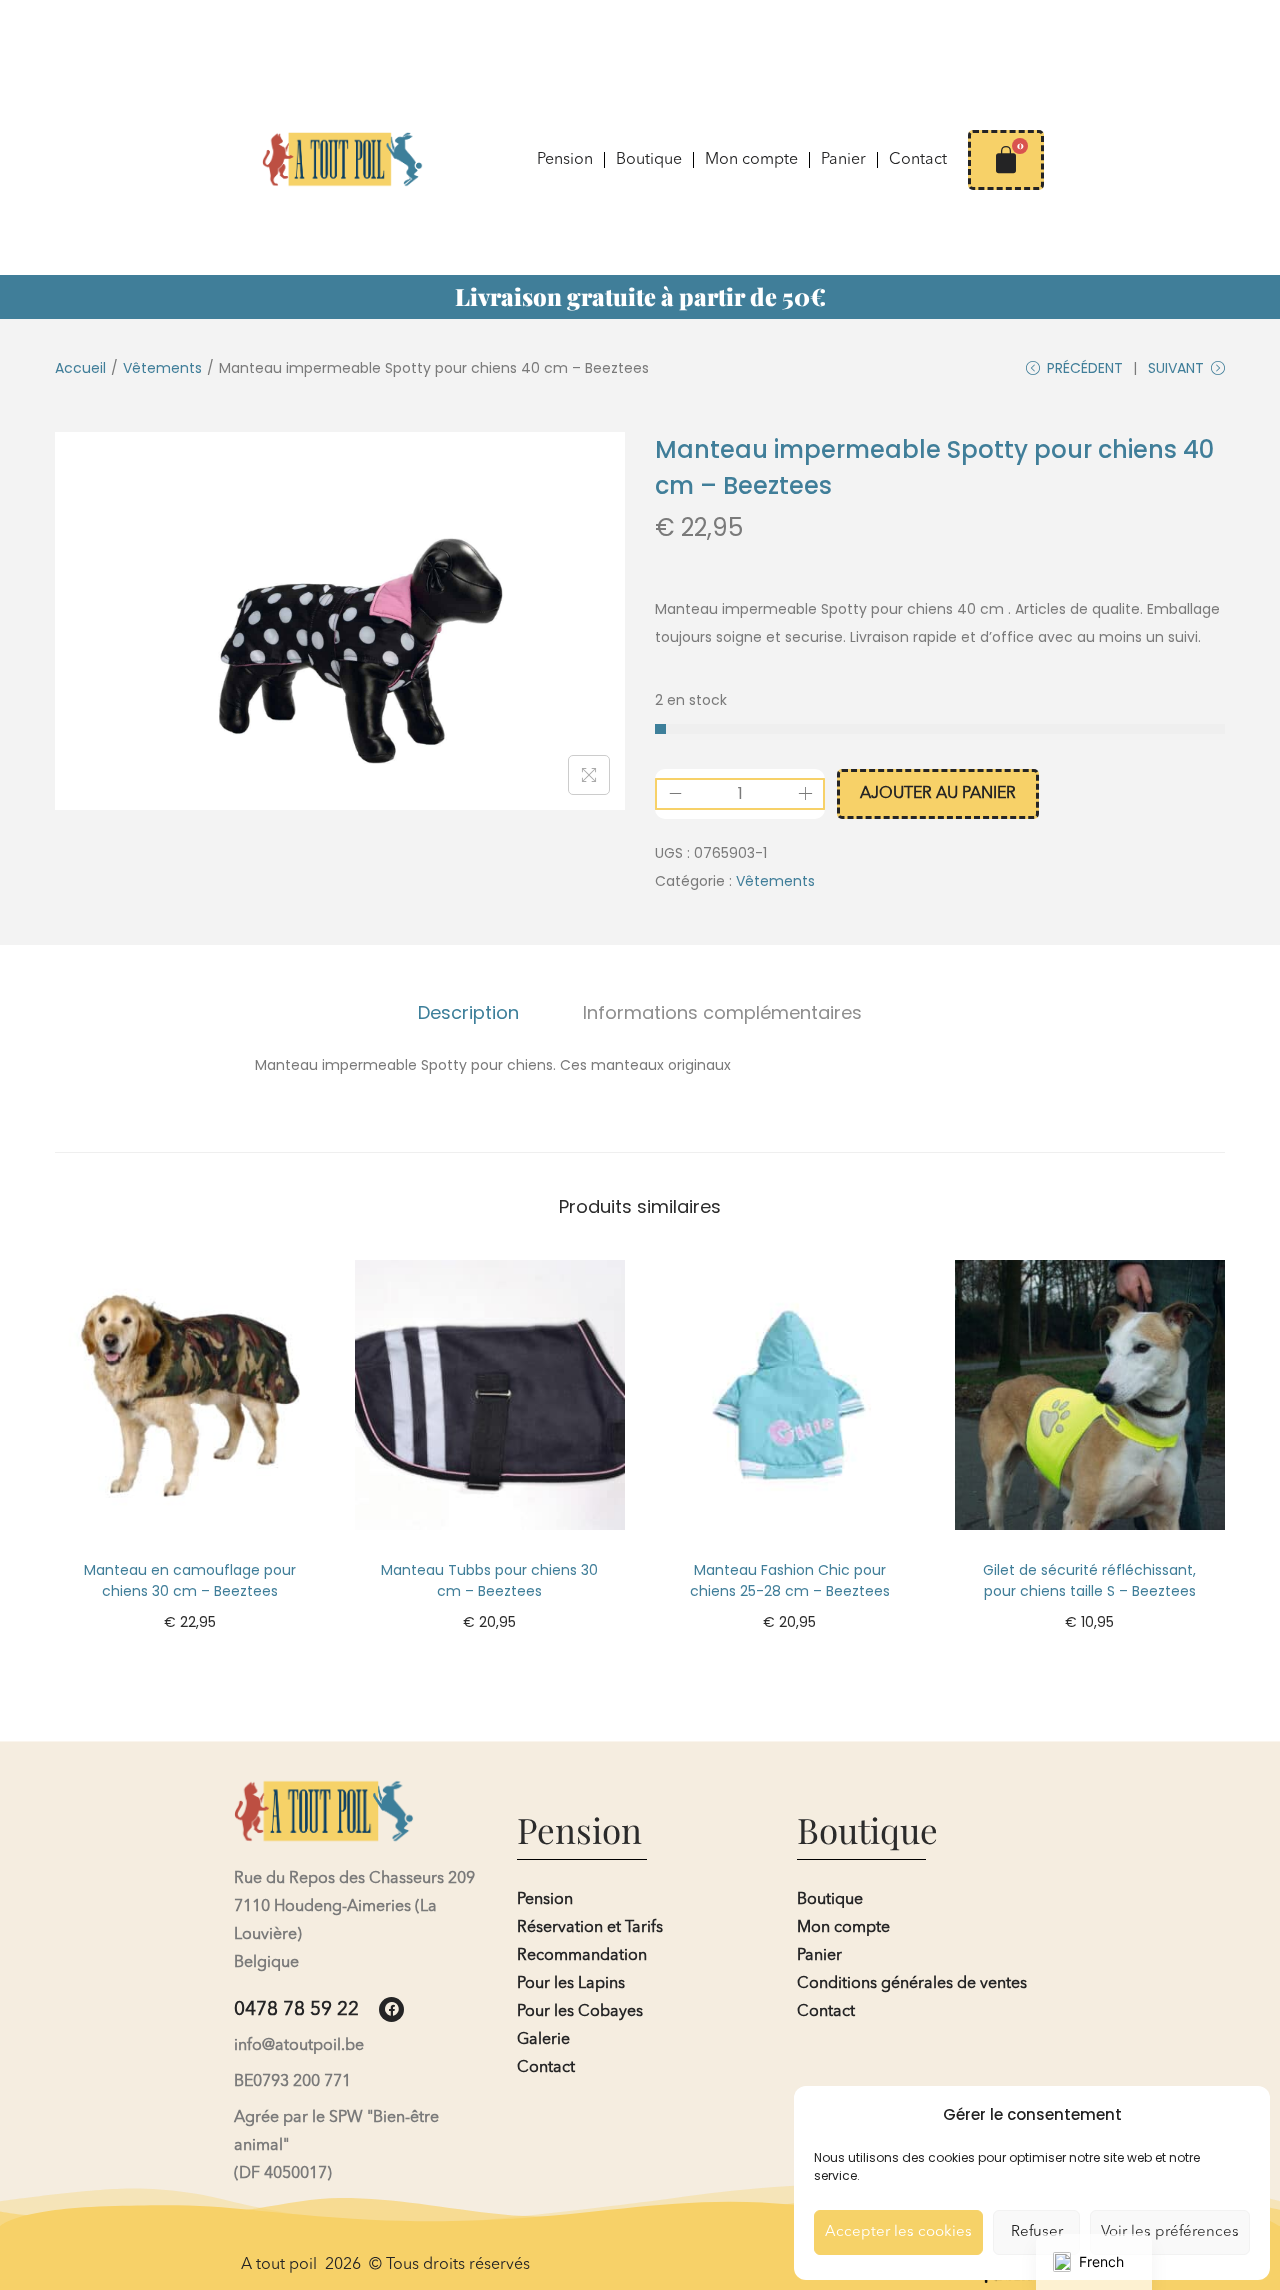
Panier (843, 160)
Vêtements (162, 368)
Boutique (649, 160)
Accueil (80, 368)
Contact (918, 160)
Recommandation (582, 1956)
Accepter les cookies (898, 2232)
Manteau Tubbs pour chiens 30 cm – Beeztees (489, 1580)
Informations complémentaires (722, 1012)
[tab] (468, 1013)
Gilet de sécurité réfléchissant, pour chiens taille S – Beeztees (1089, 1580)
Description (468, 1012)
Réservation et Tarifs (590, 1928)
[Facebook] (391, 2009)
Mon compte (751, 160)
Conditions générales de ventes (912, 1984)
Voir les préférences (1170, 2232)
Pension (565, 160)
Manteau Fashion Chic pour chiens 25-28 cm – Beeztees (790, 1580)
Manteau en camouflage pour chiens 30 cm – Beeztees (190, 1580)
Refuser (1037, 2232)
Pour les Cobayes (580, 2012)
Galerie (543, 2040)
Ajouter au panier (938, 794)
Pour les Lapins (571, 1984)
